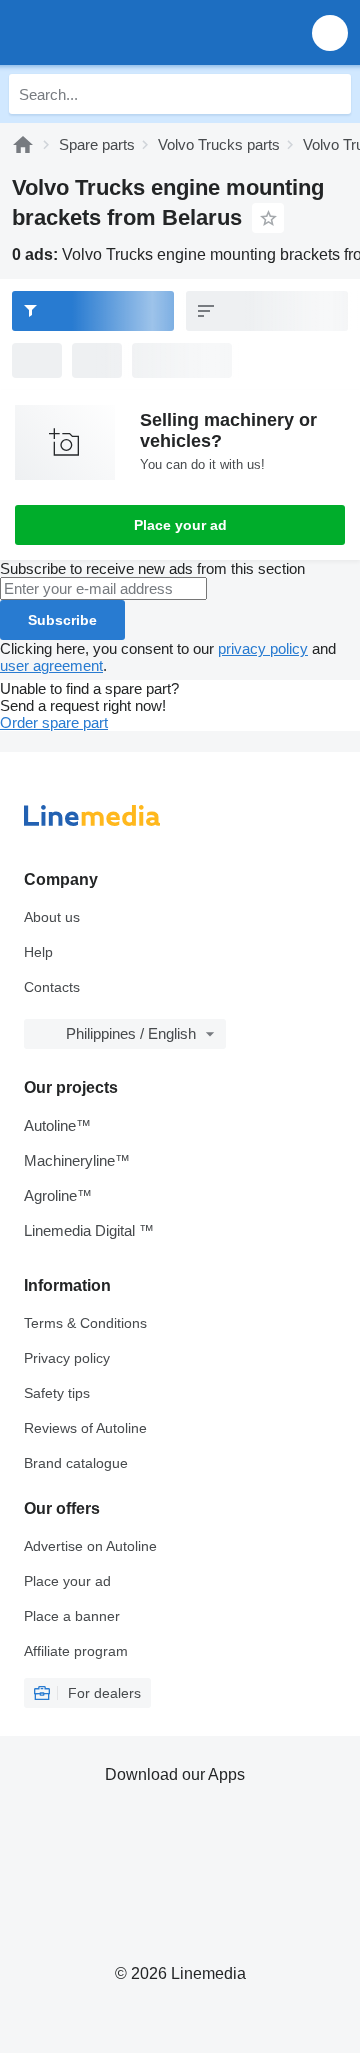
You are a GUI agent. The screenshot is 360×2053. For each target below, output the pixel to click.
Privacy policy (67, 1358)
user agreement (51, 665)
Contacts (52, 987)
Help (38, 952)
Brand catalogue (76, 1463)
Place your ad (180, 525)
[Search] (331, 94)
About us (52, 917)
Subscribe (62, 620)
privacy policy (263, 648)
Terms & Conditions (85, 1323)
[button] (330, 32)
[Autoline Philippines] (129, 32)
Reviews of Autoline (85, 1428)
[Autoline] (23, 144)
